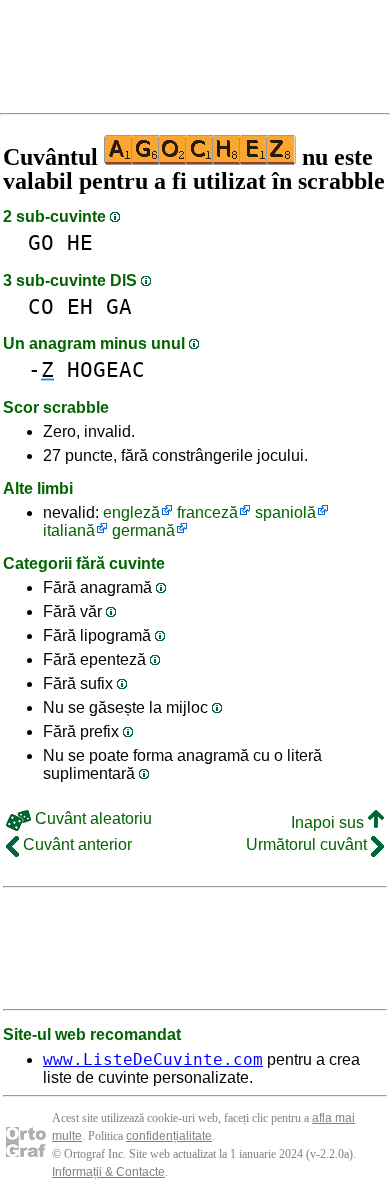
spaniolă (285, 512)
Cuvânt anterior (75, 844)
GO (41, 242)
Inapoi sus (329, 822)
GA (119, 306)
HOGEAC (106, 369)
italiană (69, 530)
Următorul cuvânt (308, 844)
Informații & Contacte (108, 1172)
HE (80, 242)
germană (143, 530)
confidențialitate (169, 1136)
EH (80, 306)
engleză (131, 512)
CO (41, 306)
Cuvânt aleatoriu (91, 818)
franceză (207, 512)
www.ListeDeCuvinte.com (153, 1059)
